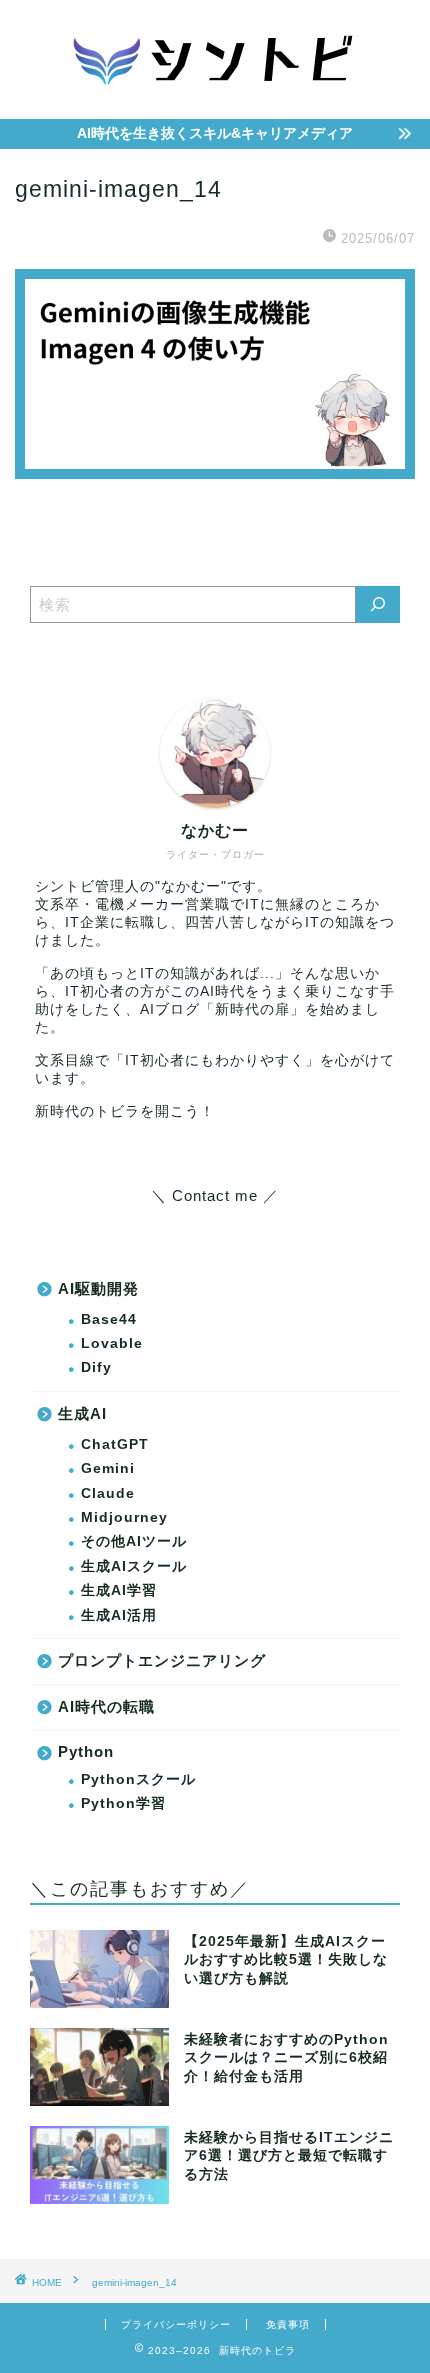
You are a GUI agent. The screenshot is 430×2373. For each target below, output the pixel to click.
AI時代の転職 (106, 1706)
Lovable (112, 1343)
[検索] (378, 604)
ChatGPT (115, 1444)
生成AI (82, 1413)
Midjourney (124, 1517)
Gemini (108, 1468)
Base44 (109, 1319)
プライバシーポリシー (176, 2324)
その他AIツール (134, 1541)
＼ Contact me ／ (215, 1195)
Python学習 (123, 1803)
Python (86, 1751)
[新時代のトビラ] (215, 99)
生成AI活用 (119, 1615)
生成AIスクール (134, 1566)
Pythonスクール (138, 1779)
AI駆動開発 (98, 1288)
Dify (96, 1367)
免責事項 (288, 2324)
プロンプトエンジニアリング (162, 1660)
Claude (108, 1493)
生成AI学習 (119, 1590)
